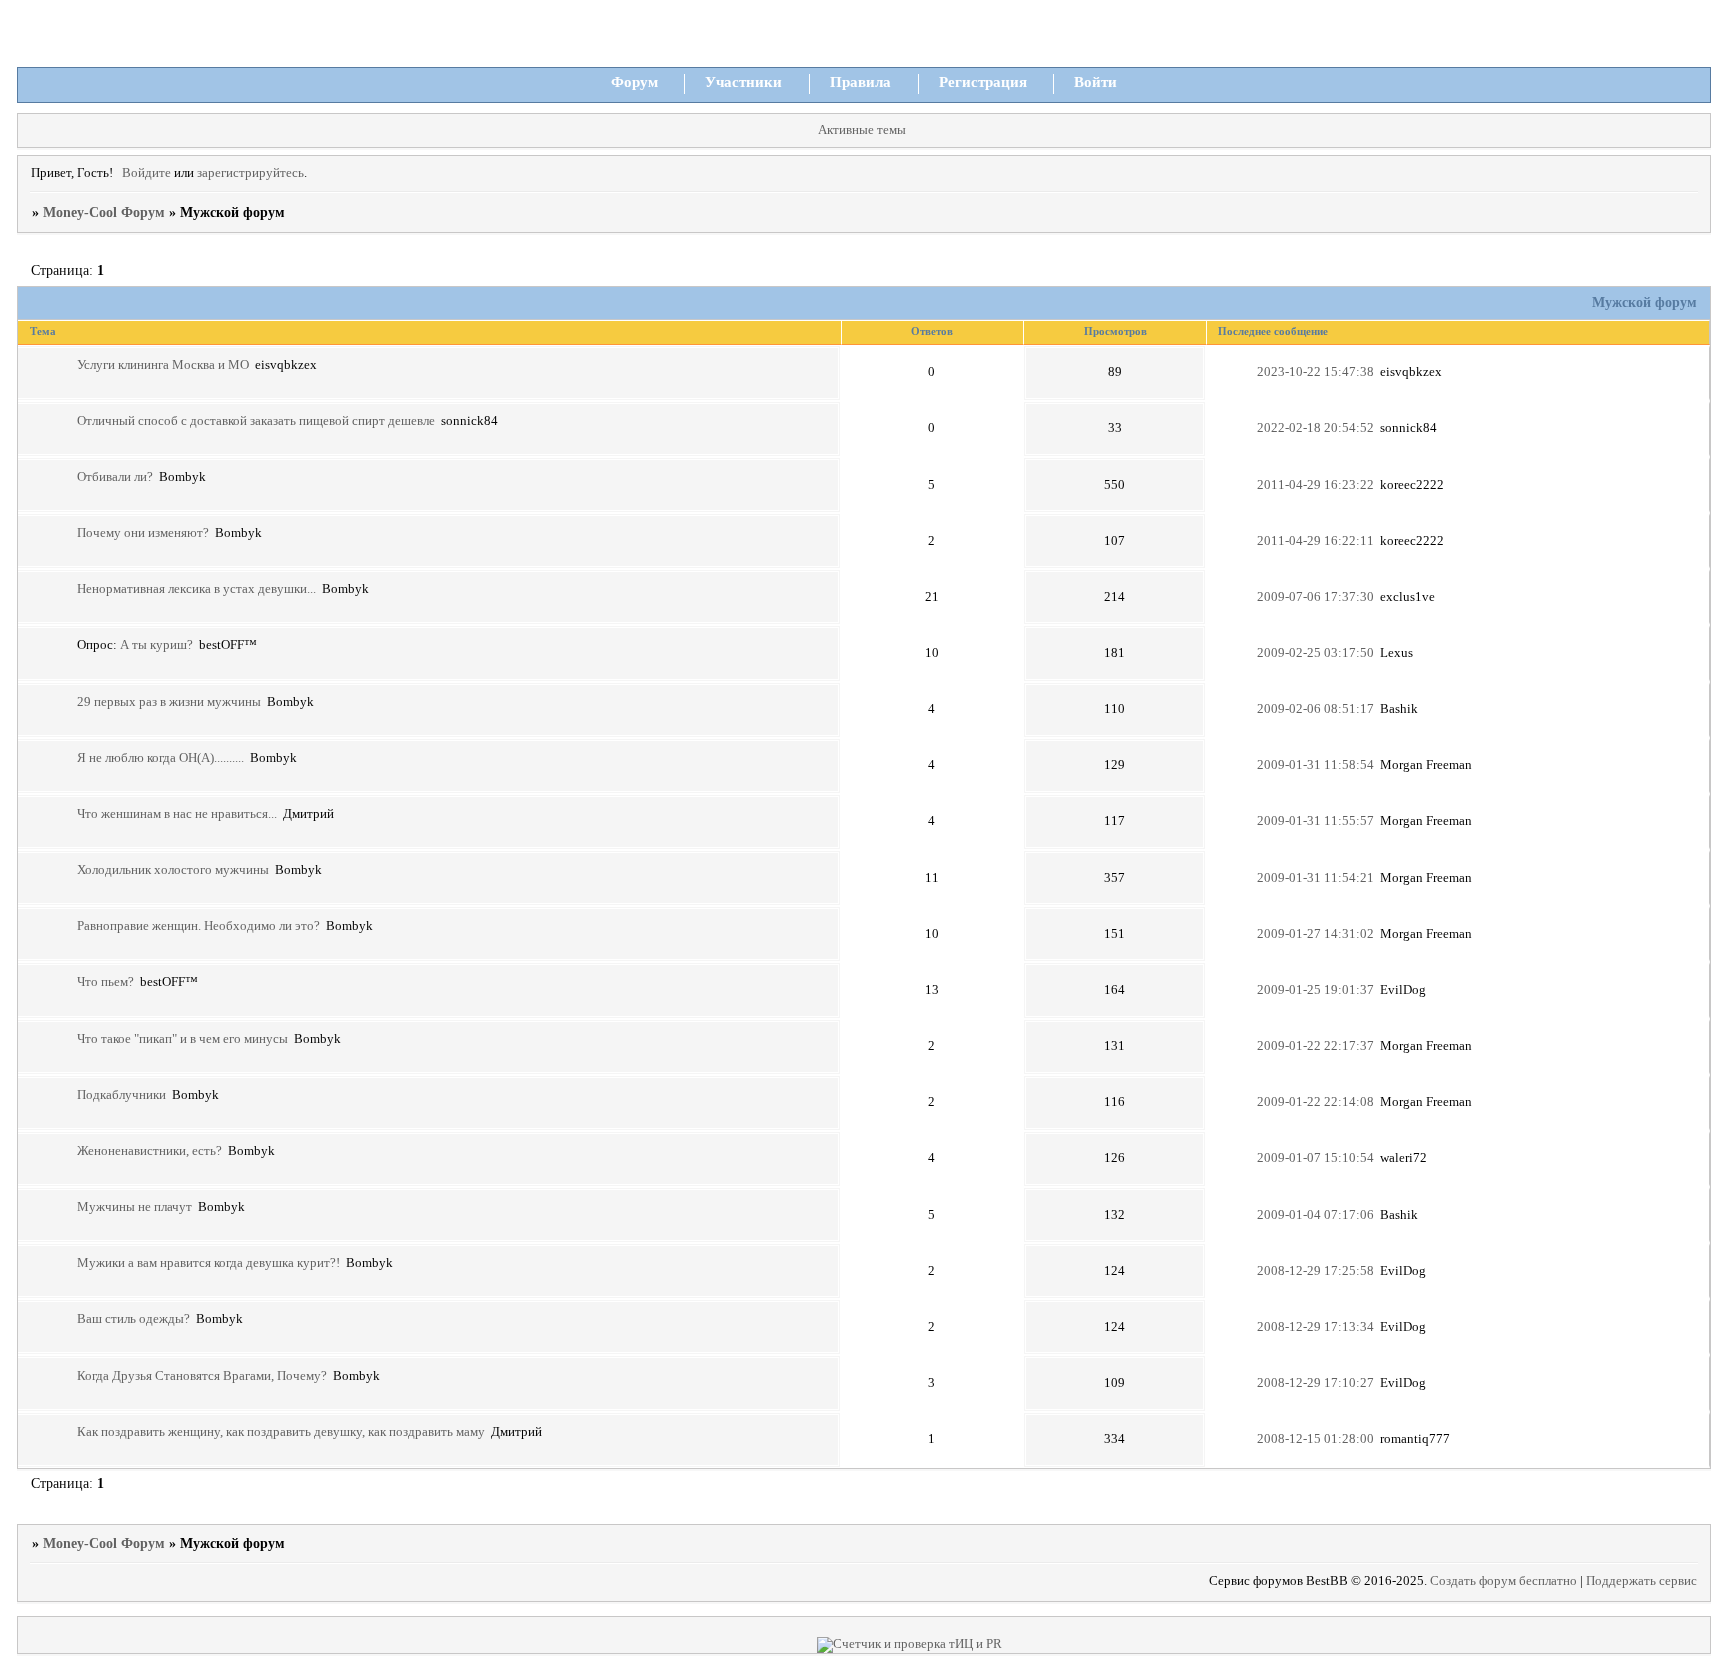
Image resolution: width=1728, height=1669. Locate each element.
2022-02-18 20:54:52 (1315, 428)
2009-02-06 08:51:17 (1315, 709)
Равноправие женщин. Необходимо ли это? (198, 926)
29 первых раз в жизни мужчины (169, 702)
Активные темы (862, 130)
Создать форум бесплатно (1503, 1581)
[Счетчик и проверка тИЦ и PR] (909, 1644)
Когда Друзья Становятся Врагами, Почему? (202, 1376)
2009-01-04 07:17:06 (1315, 1215)
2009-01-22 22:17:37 (1315, 1046)
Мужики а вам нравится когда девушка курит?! (208, 1263)
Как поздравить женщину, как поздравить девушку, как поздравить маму (281, 1432)
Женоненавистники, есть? (149, 1151)
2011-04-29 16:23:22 (1315, 485)
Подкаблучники (121, 1095)
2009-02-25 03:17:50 (1315, 653)
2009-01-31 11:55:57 (1315, 821)
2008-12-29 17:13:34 (1315, 1327)
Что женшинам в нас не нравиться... (177, 814)
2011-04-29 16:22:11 (1315, 541)
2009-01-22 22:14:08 (1315, 1102)
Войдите (146, 173)
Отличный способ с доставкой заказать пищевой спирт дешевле (256, 421)
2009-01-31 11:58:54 (1315, 765)
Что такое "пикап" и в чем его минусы (182, 1039)
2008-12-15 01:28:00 (1315, 1439)
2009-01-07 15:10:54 (1315, 1158)
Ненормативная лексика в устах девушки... (196, 589)
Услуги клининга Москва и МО (163, 365)
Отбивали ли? (115, 477)
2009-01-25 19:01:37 (1315, 990)
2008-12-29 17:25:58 (1315, 1271)
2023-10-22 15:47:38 (1315, 372)
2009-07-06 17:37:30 (1315, 597)
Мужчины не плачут (134, 1207)
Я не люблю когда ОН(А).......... (160, 758)
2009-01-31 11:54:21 (1315, 878)
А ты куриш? (156, 645)
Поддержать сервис (1641, 1581)
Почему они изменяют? (143, 533)
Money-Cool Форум (104, 212)
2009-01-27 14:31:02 (1315, 934)
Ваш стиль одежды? (133, 1319)
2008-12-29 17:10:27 (1315, 1383)
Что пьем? (105, 982)
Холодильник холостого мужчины (173, 870)
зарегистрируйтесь (250, 173)
